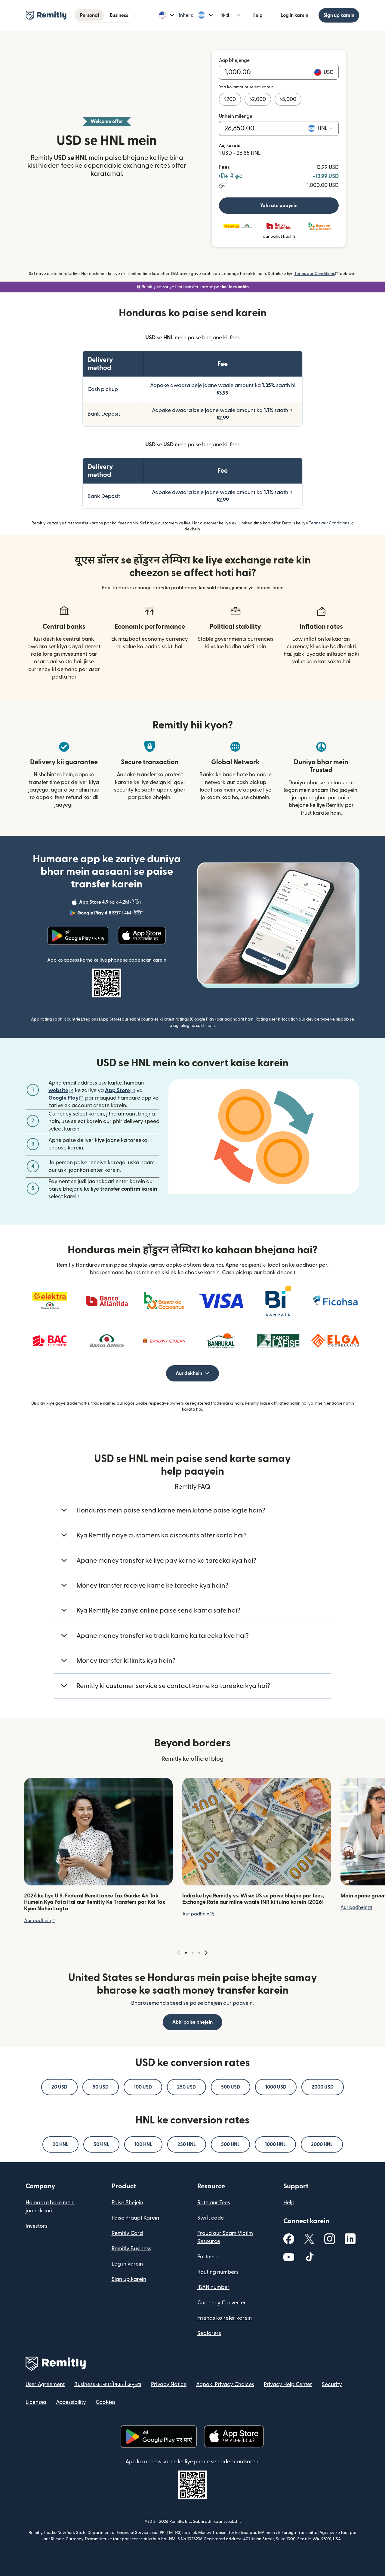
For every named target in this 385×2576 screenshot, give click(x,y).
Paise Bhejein (127, 2203)
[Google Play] (78, 936)
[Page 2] (192, 1953)
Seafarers (209, 2333)
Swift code (211, 2218)
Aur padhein (40, 1921)
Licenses (36, 2402)
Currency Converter (222, 2303)
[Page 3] (199, 1953)
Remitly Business (131, 2249)
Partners (208, 2257)
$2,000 (258, 99)
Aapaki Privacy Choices (225, 2384)
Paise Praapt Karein (135, 2218)
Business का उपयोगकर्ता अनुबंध (108, 2384)
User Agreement (45, 2384)
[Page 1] (186, 1953)
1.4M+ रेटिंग (111, 914)
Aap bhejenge (234, 60)
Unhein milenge (236, 116)
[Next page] (206, 1953)
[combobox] (326, 128)
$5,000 (288, 99)
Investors (37, 2226)
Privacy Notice (169, 2384)
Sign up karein (339, 15)
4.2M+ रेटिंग (111, 903)
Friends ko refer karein (225, 2318)
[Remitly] (46, 16)
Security (332, 2384)
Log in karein (294, 15)
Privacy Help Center (288, 2384)
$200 (230, 99)
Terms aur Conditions (317, 274)
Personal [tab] (89, 15)
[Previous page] (179, 1953)
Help (257, 15)
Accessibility (71, 2402)
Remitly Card (127, 2233)
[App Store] (142, 936)
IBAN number (213, 2287)
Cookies (106, 2402)
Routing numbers (218, 2272)
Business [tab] (119, 15)
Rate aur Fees (214, 2203)
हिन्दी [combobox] (225, 15)
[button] (166, 15)
